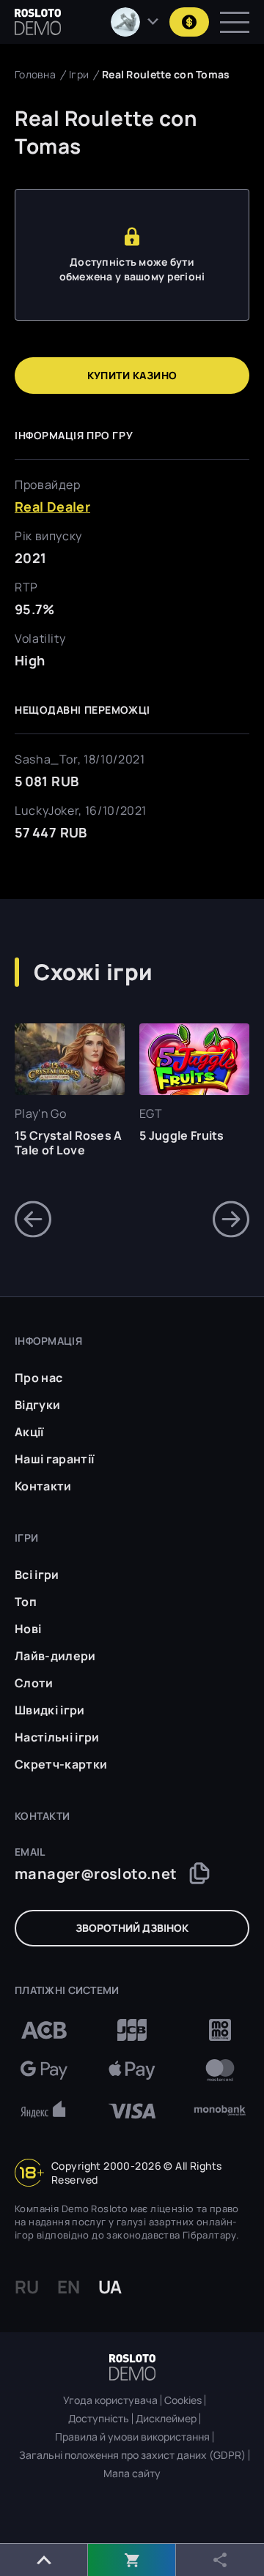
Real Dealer (52, 507)
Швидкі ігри (50, 1710)
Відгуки (37, 1405)
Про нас (38, 1378)
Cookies (183, 2400)
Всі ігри (37, 1575)
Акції (29, 1432)
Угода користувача (110, 2400)
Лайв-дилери (55, 1656)
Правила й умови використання (132, 2437)
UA (110, 2287)
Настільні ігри (57, 1737)
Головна (35, 74)
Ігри (79, 74)
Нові (28, 1629)
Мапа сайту (132, 2474)
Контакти (43, 1486)
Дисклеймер (166, 2419)
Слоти (34, 1683)
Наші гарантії (54, 1459)
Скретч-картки (61, 1764)
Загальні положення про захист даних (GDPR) (132, 2455)
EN (69, 2287)
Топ (26, 1602)
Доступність (99, 2419)
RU (27, 2287)
